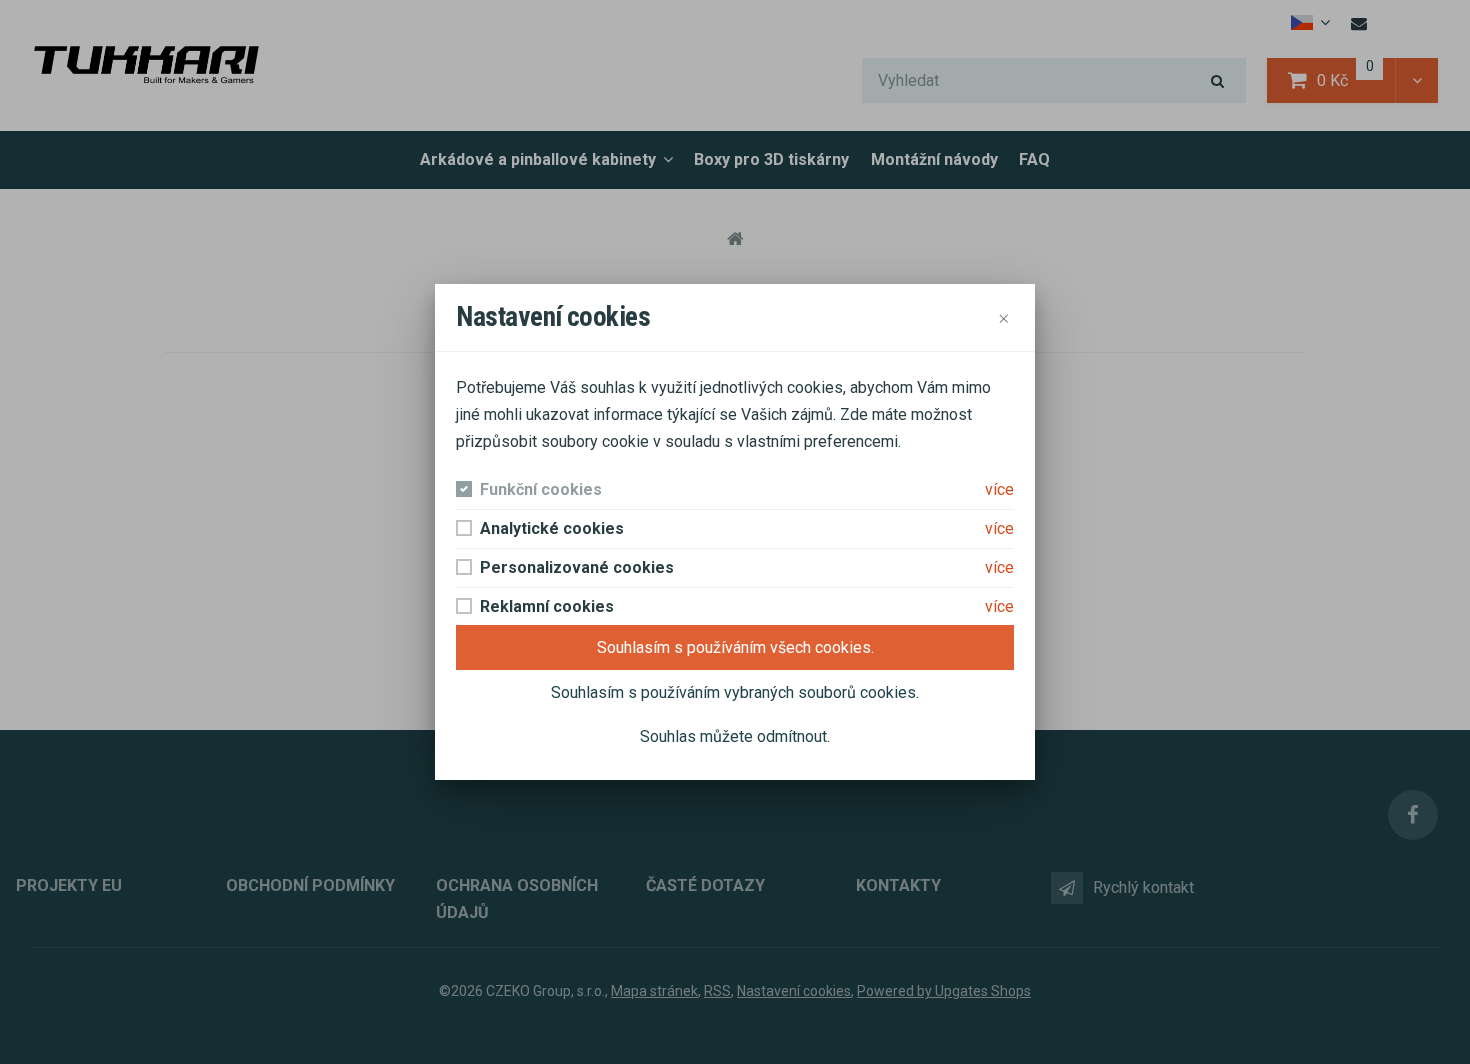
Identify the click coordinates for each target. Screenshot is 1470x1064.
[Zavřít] (1003, 317)
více (999, 489)
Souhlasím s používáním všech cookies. (735, 647)
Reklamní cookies (547, 606)
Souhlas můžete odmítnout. (735, 736)
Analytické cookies (552, 528)
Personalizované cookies (577, 567)
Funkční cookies (541, 489)
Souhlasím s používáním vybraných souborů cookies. (735, 692)
